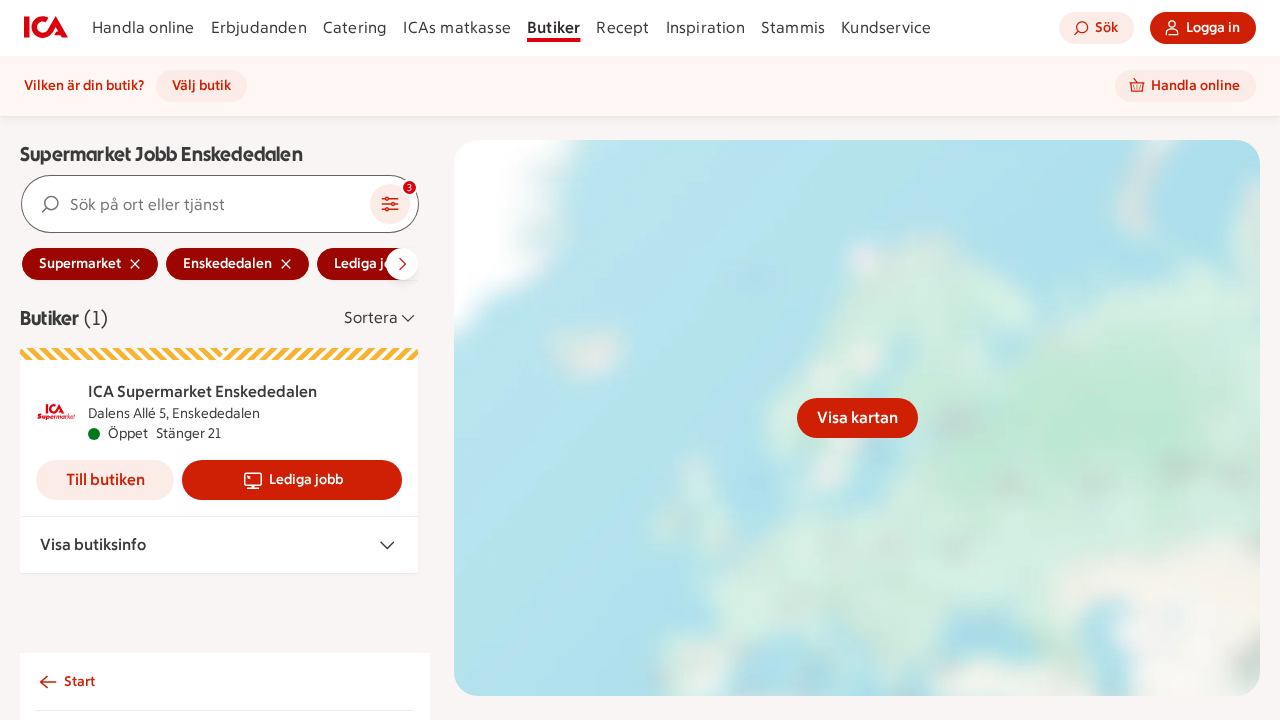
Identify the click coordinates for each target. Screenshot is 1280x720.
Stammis (793, 27)
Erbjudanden (259, 27)
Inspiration (705, 27)
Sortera (371, 317)
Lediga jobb (306, 479)
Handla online (143, 27)
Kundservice (886, 27)
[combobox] (196, 204)
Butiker (553, 27)
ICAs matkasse (457, 27)
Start (79, 681)
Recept (622, 27)
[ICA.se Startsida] (46, 28)
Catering (355, 27)
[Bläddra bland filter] (402, 264)
